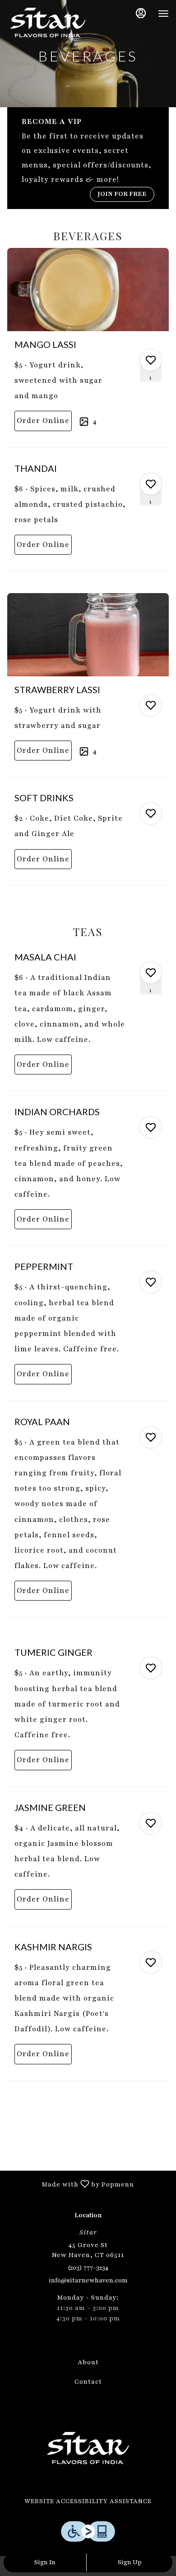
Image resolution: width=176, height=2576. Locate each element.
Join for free (122, 194)
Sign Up (130, 2562)
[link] (43, 421)
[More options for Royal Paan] (151, 1437)
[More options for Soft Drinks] (151, 813)
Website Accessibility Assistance (88, 2501)
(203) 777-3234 (88, 2268)
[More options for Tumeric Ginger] (151, 1668)
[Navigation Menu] (163, 14)
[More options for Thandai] (151, 484)
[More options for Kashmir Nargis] (151, 1963)
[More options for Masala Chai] (151, 973)
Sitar (88, 2448)
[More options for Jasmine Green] (151, 1823)
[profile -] (141, 13)
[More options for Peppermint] (151, 1282)
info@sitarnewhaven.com (88, 2280)
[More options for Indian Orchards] (151, 1127)
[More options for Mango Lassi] (151, 360)
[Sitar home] (48, 23)
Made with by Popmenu (70, 2184)
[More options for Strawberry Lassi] (151, 705)
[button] (88, 347)
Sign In (45, 2562)
